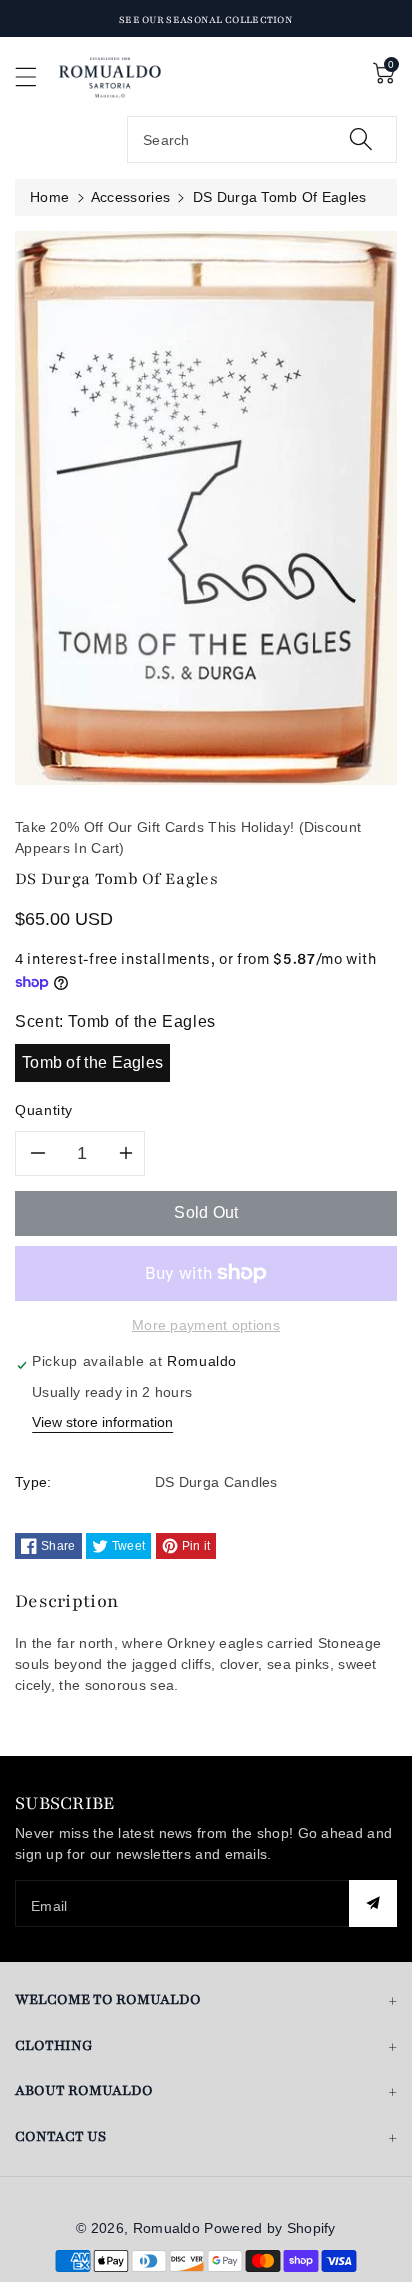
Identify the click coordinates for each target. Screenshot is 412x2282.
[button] (35, 76)
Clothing (54, 2045)
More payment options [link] (206, 1325)
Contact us (60, 2136)
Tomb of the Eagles (92, 1062)
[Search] (361, 139)
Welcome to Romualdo (108, 1999)
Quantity (44, 1110)
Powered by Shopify (269, 2228)
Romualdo (166, 2228)
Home (49, 197)
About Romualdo (84, 2090)
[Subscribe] (373, 1903)
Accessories (130, 197)
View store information (102, 1422)
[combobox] (262, 139)
